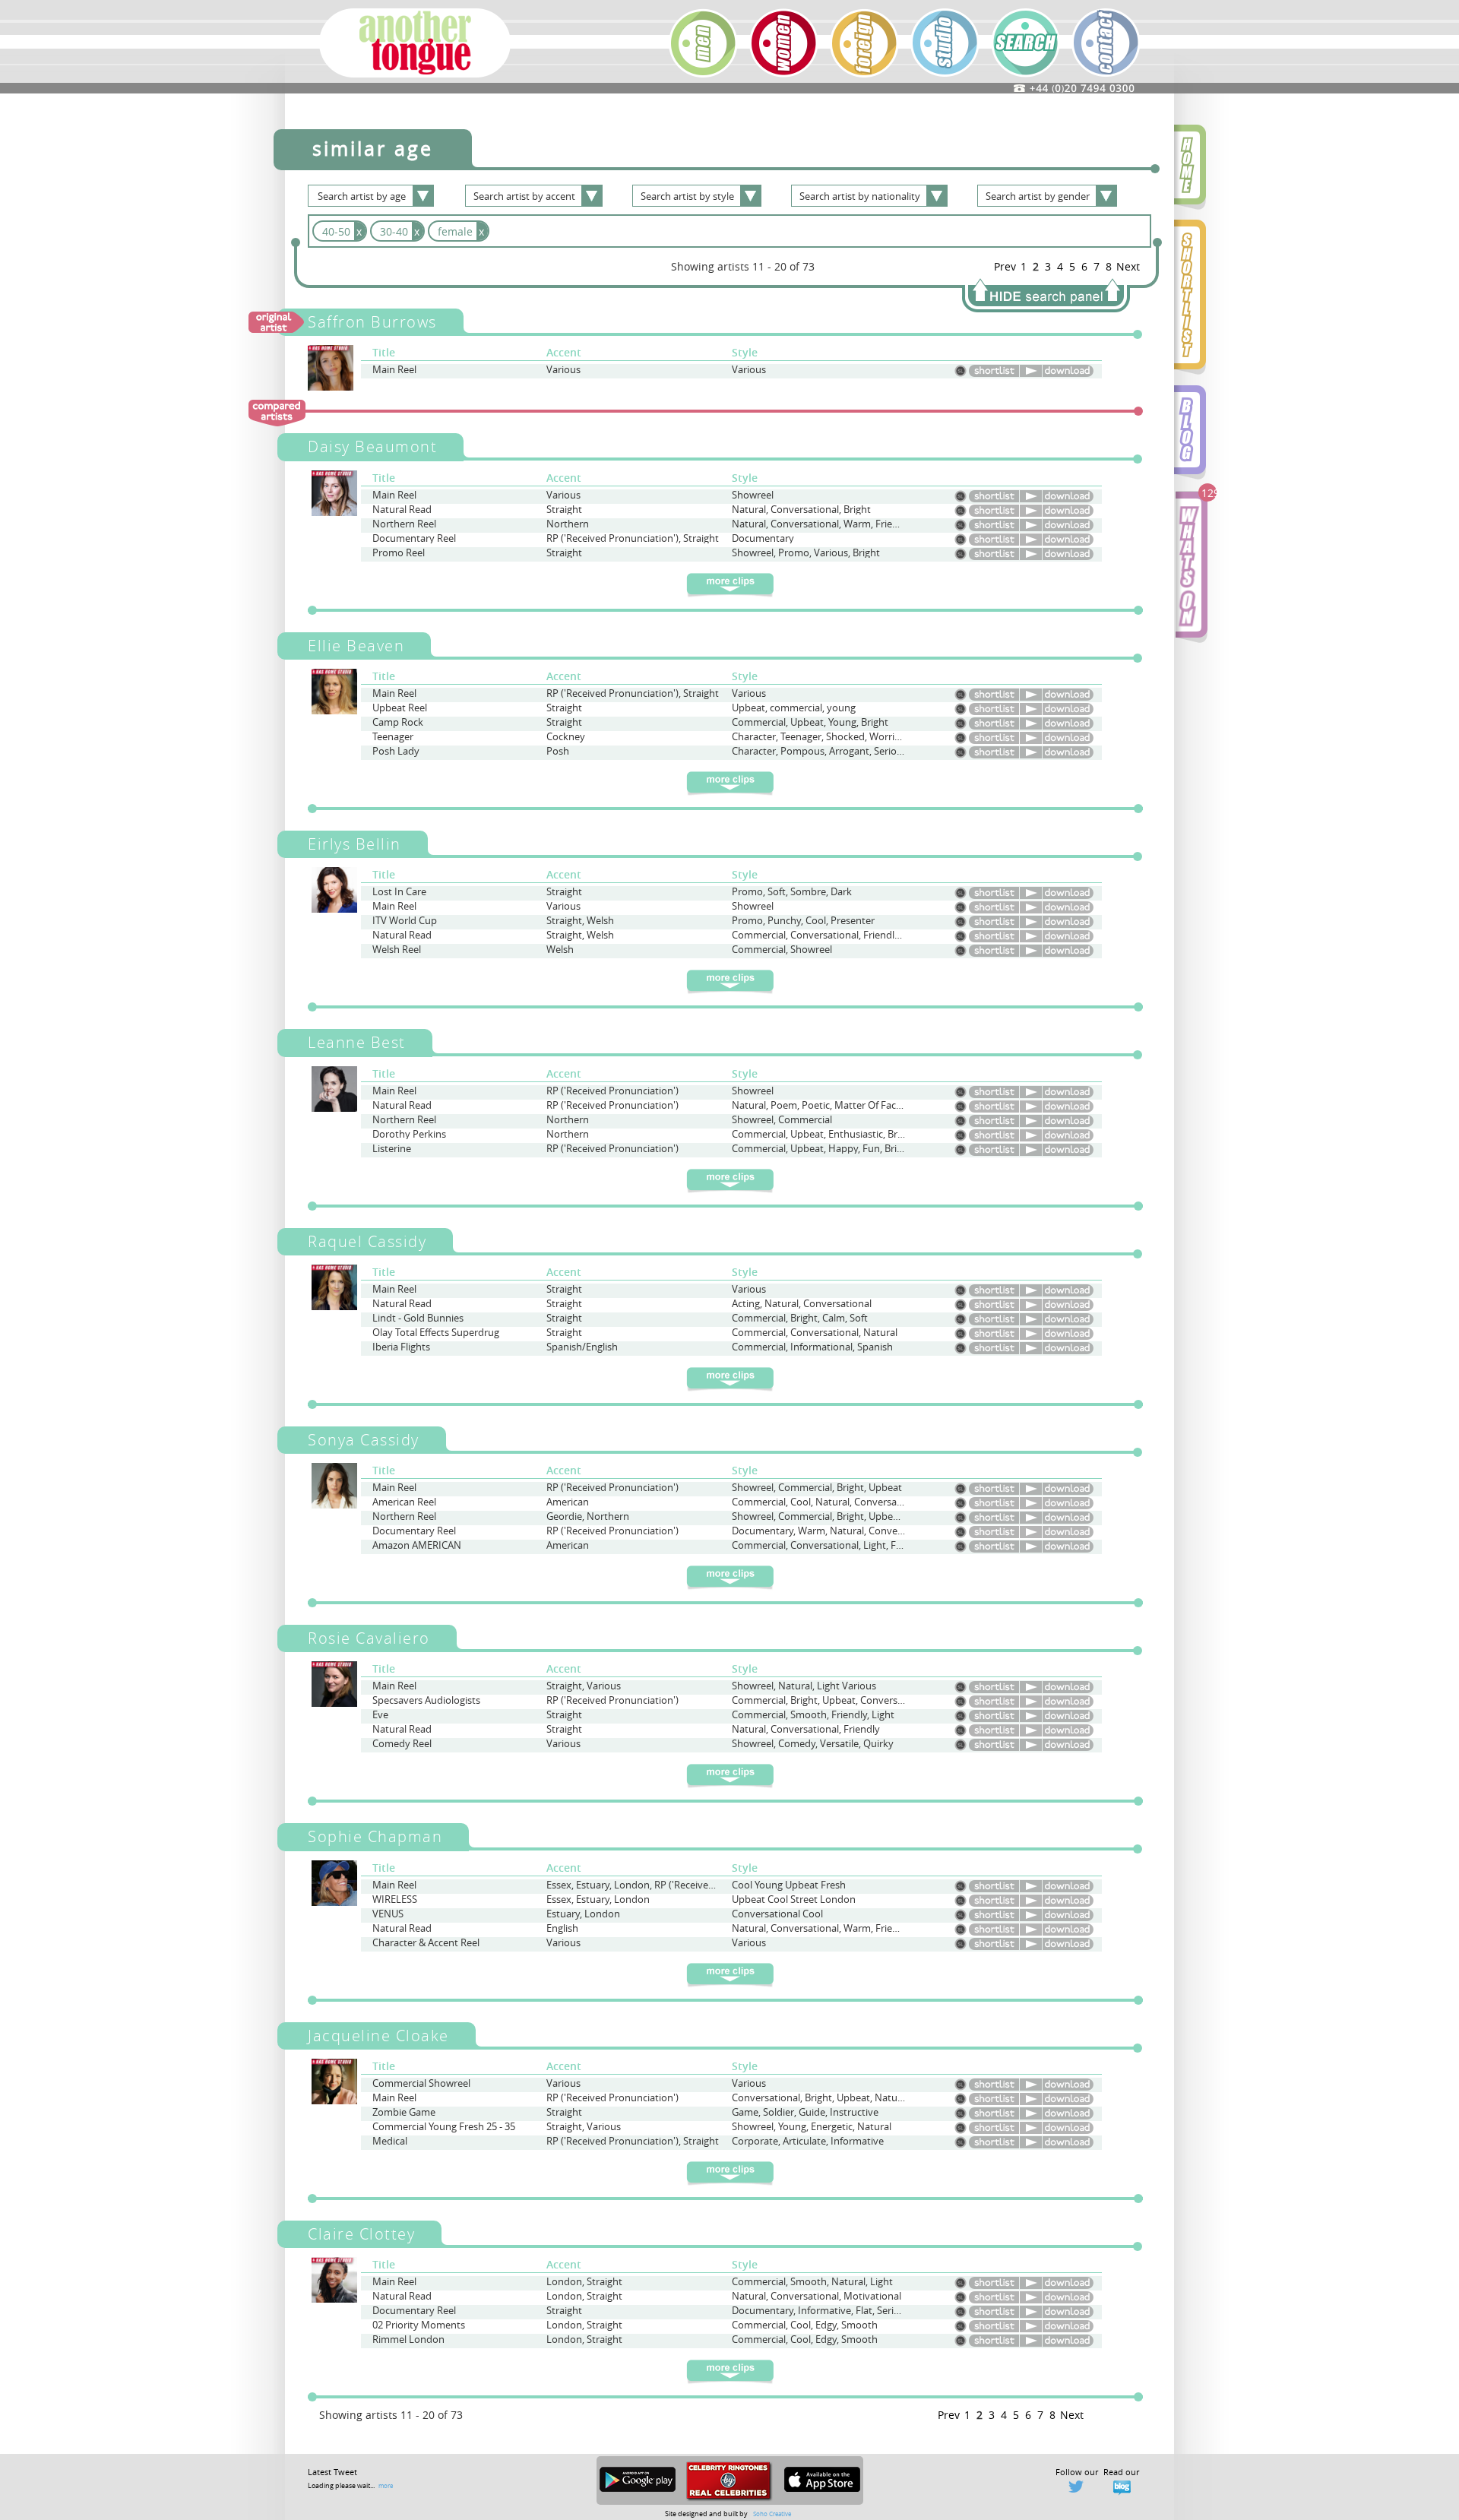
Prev (1005, 266)
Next (1128, 266)
